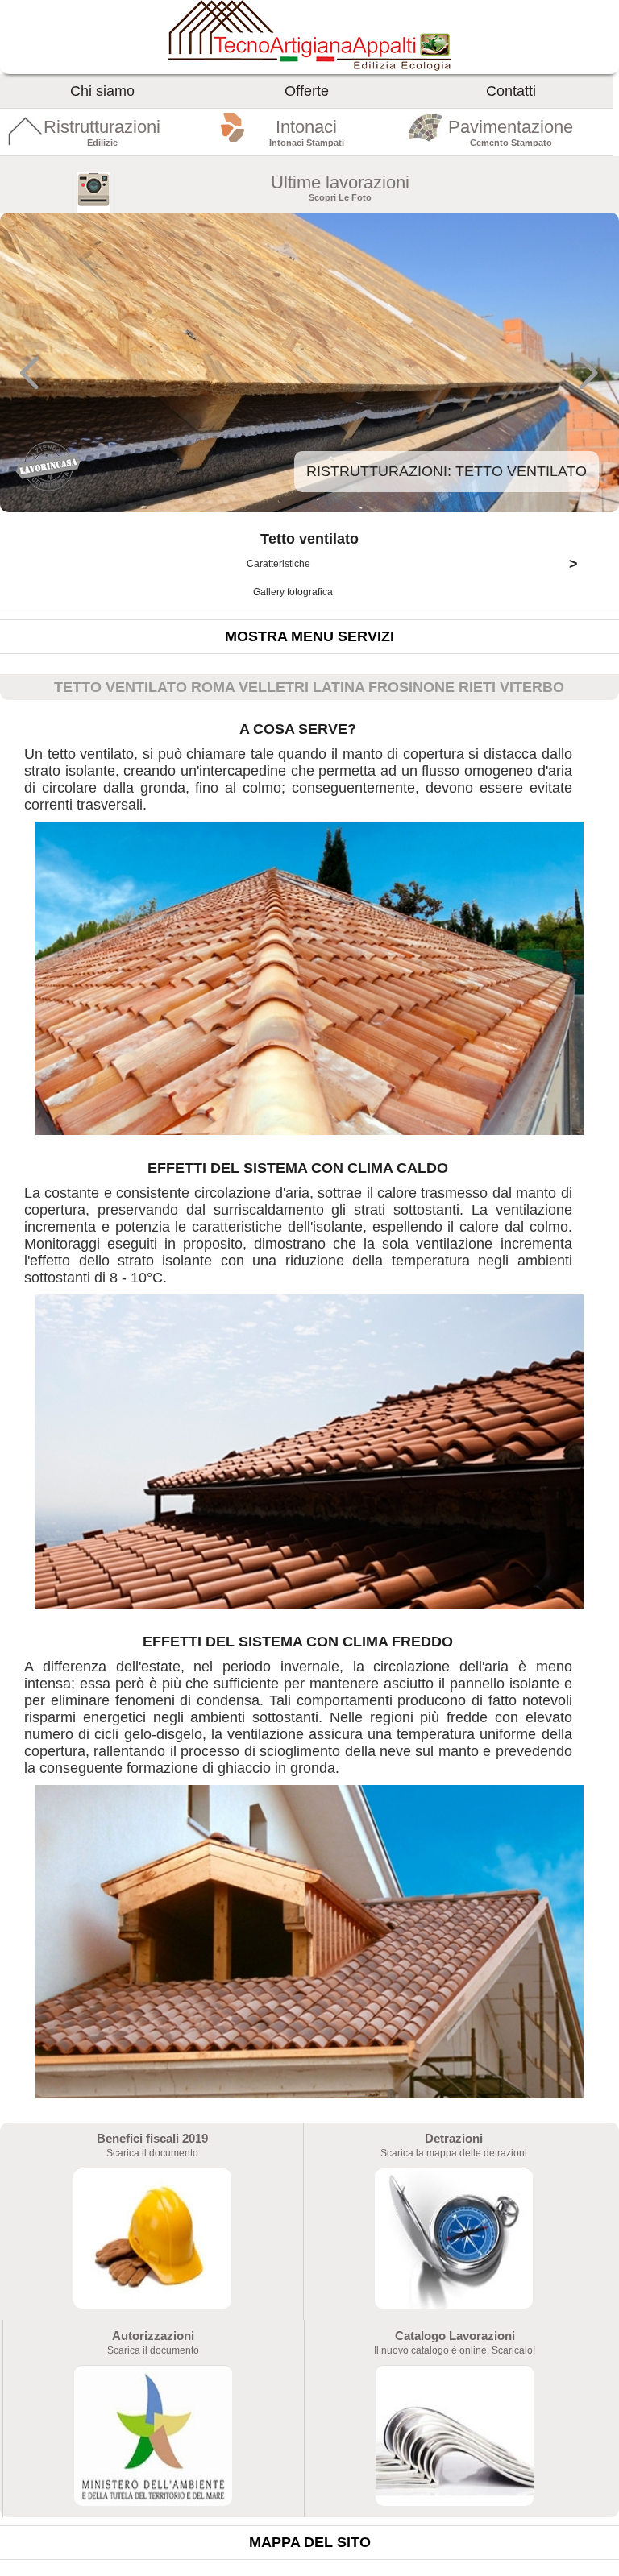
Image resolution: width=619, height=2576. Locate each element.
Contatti (511, 91)
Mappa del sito (310, 2542)
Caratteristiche (412, 564)
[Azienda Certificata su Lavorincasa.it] (48, 489)
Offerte (307, 91)
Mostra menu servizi (309, 636)
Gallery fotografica (294, 592)
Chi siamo (102, 91)
